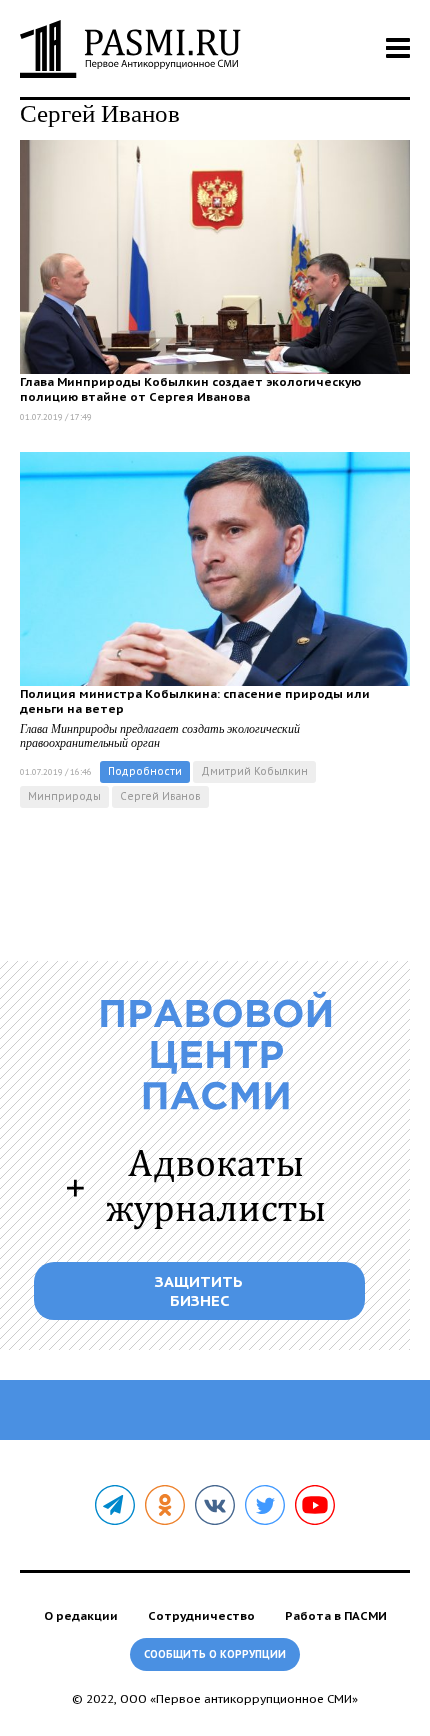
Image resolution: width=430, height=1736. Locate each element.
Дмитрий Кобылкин (254, 771)
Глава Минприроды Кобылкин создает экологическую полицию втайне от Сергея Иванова (190, 389)
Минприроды (64, 796)
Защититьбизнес (199, 1291)
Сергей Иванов (160, 796)
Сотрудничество (201, 1615)
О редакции (81, 1615)
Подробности (145, 771)
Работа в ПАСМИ (336, 1615)
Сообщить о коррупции (215, 1654)
